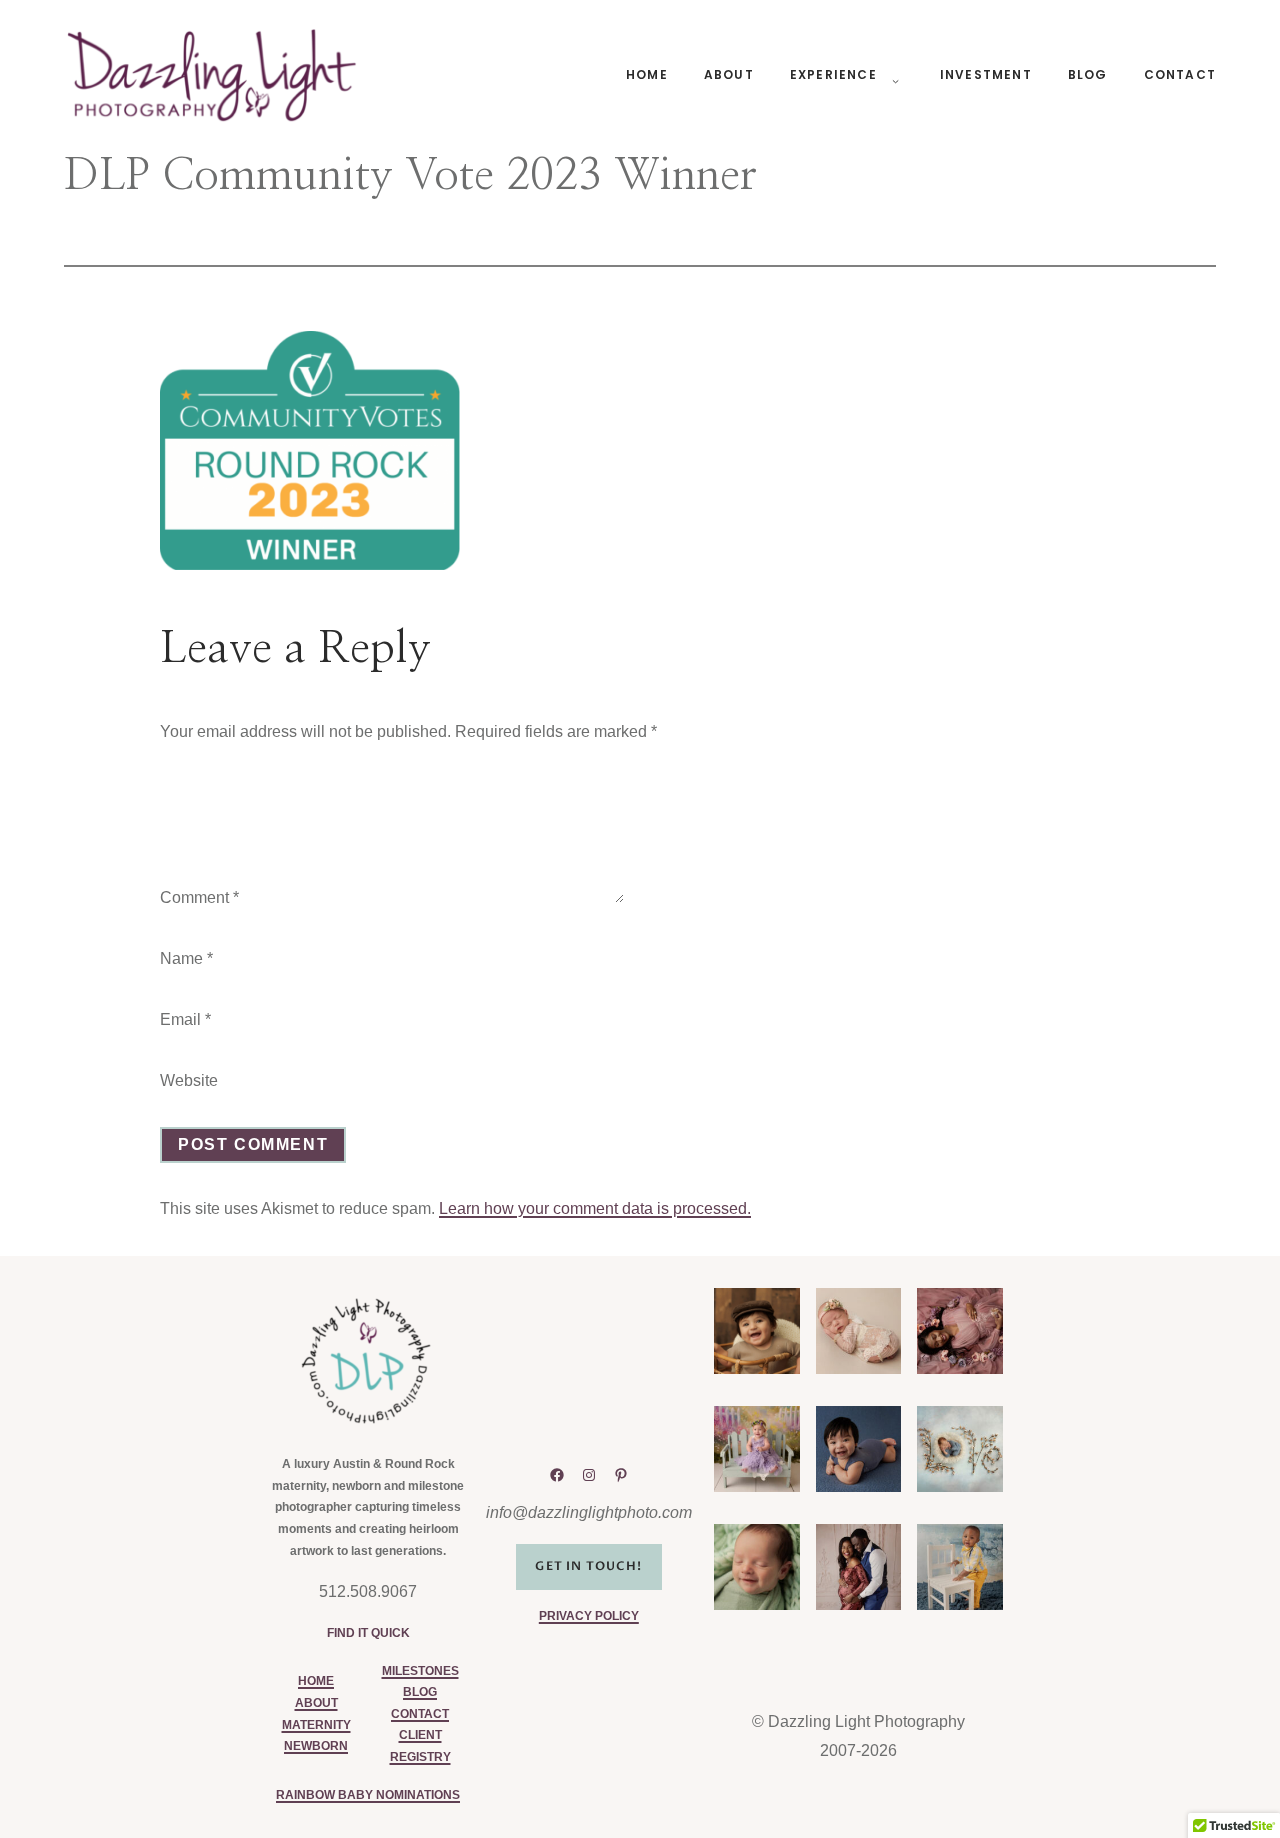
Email (185, 1019)
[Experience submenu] (892, 75)
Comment (199, 897)
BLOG (420, 1692)
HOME (316, 1681)
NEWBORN (316, 1746)
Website (189, 1080)
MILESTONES (420, 1671)
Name (186, 958)
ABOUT (316, 1703)
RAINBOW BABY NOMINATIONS (368, 1795)
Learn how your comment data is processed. (595, 1208)
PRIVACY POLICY (589, 1616)
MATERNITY (316, 1725)
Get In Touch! (588, 1566)
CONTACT (420, 1714)
